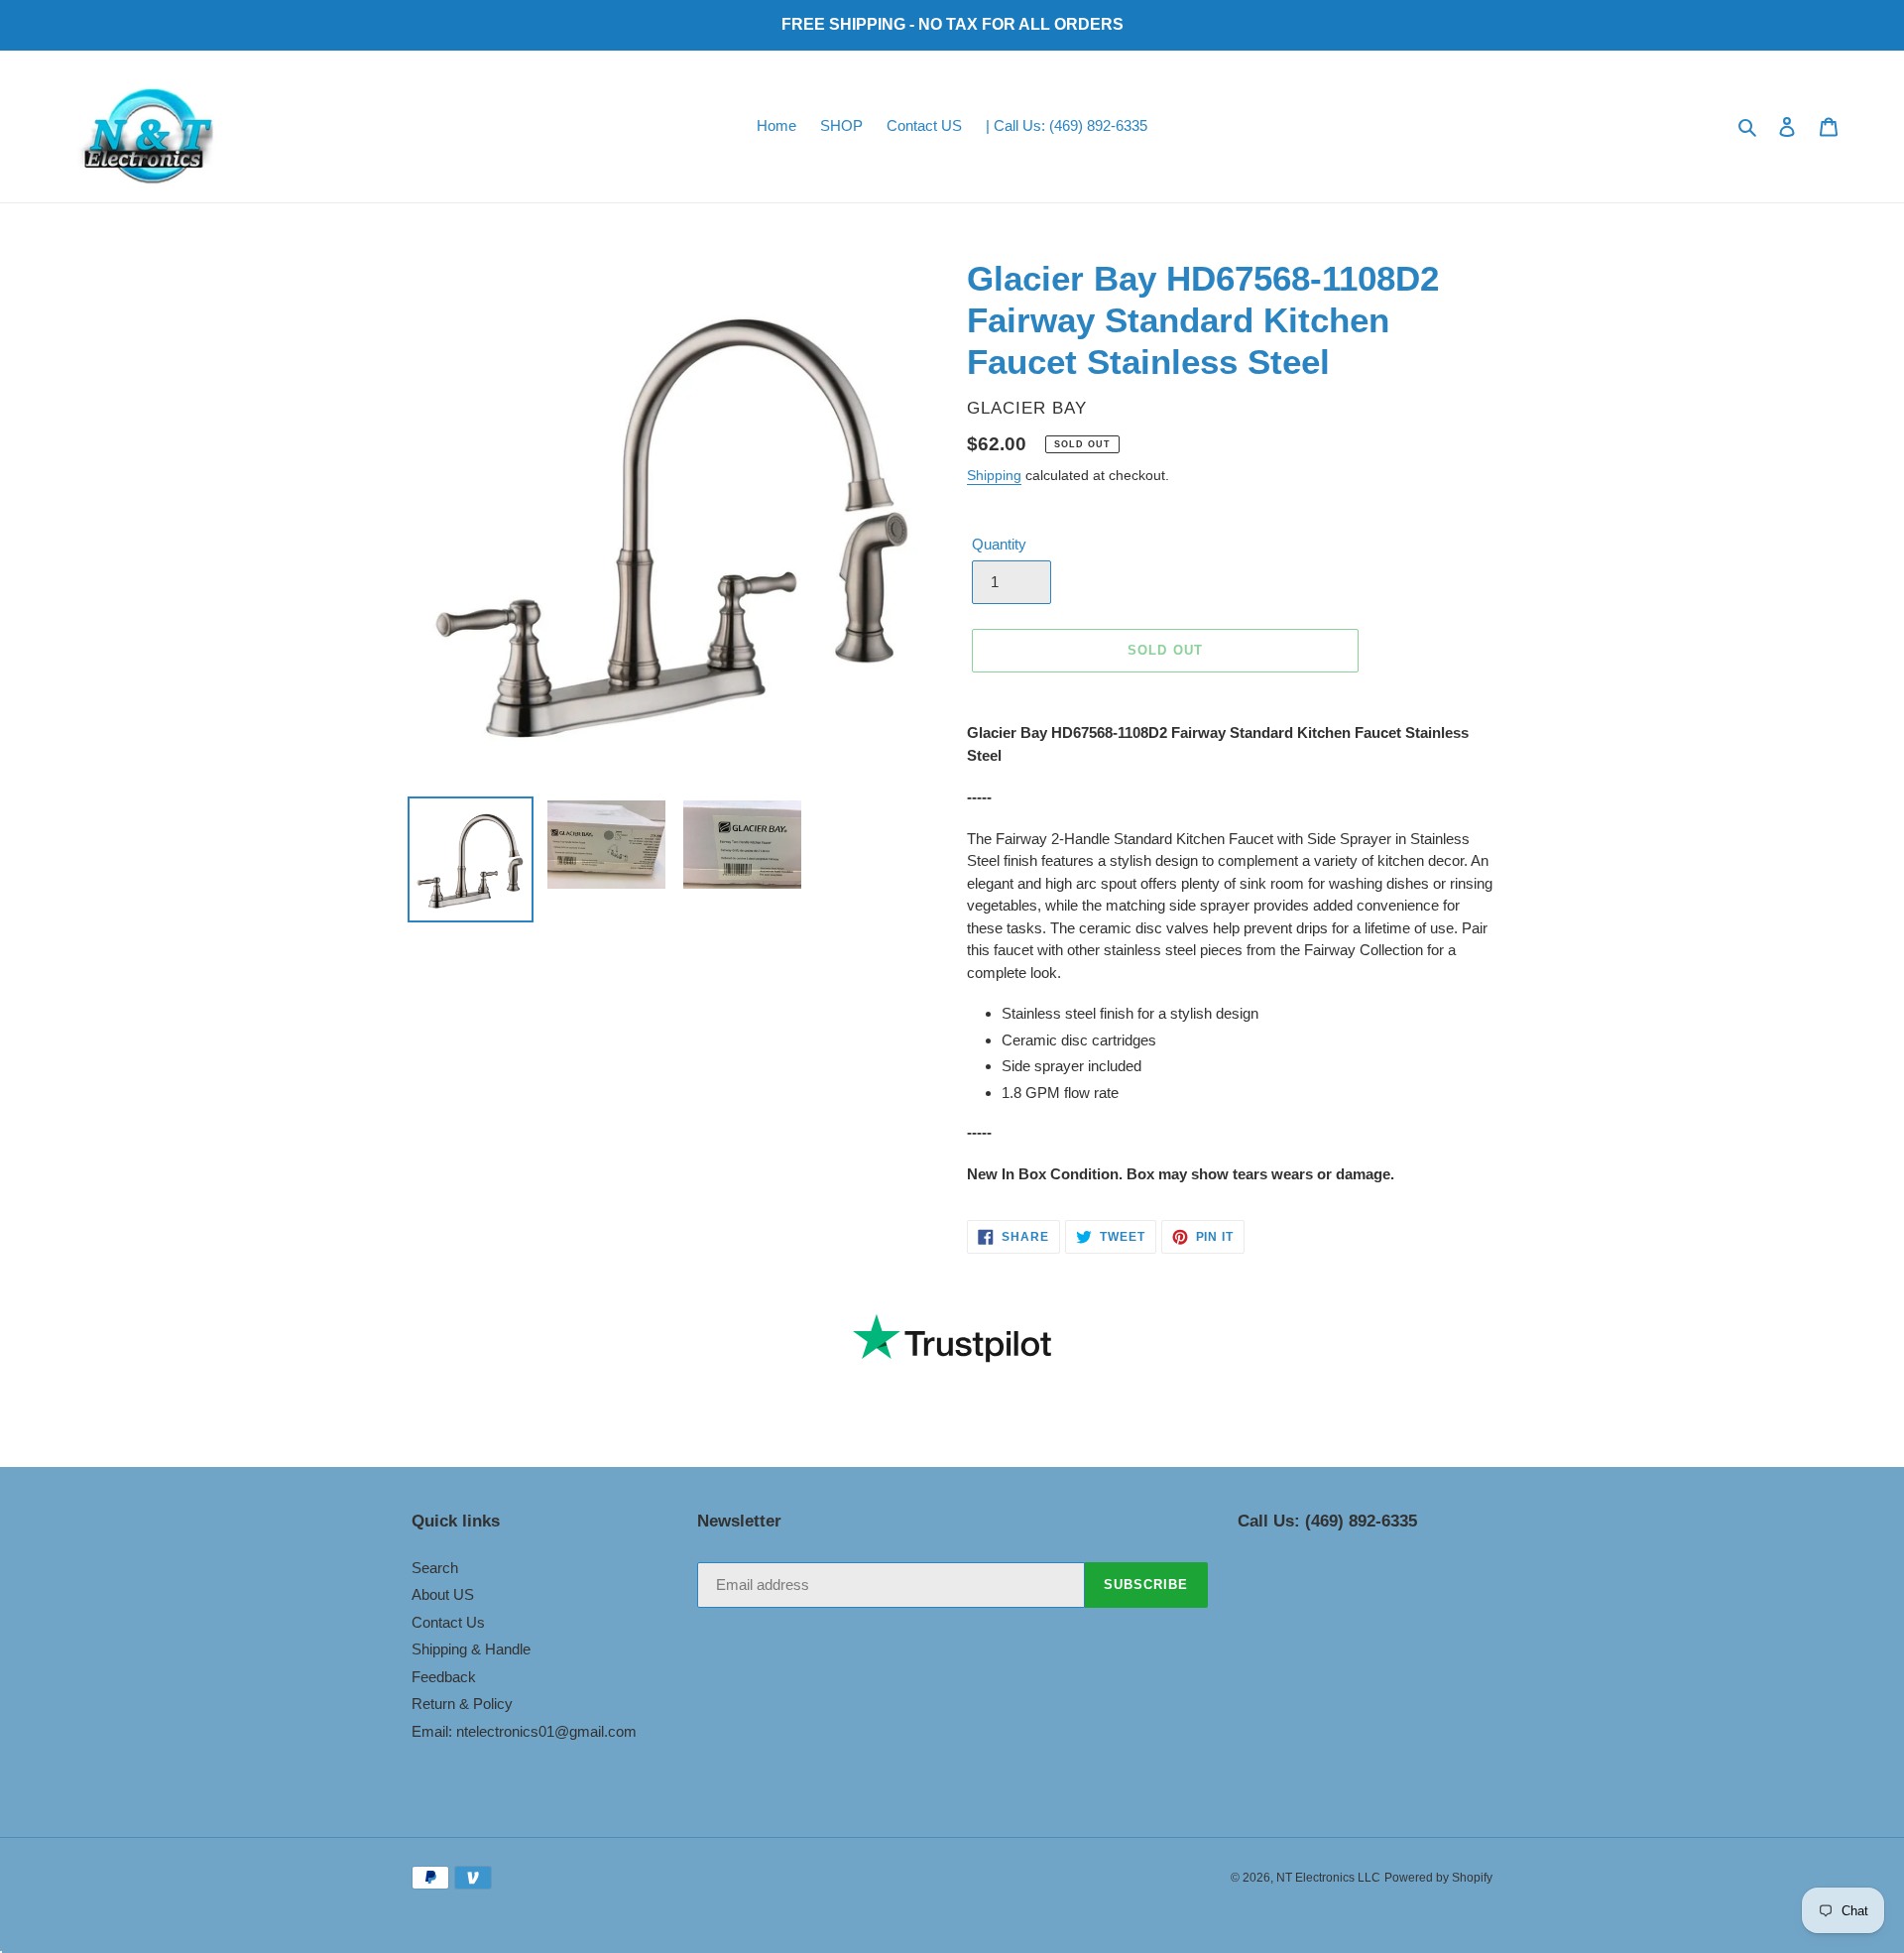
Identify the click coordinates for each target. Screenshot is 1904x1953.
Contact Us (448, 1622)
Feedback (444, 1677)
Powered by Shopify (1438, 1878)
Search (435, 1568)
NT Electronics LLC (1328, 1878)
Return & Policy (462, 1704)
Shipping (994, 475)
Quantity (999, 544)
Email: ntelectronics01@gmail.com (524, 1731)
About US (443, 1594)
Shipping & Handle (471, 1649)
